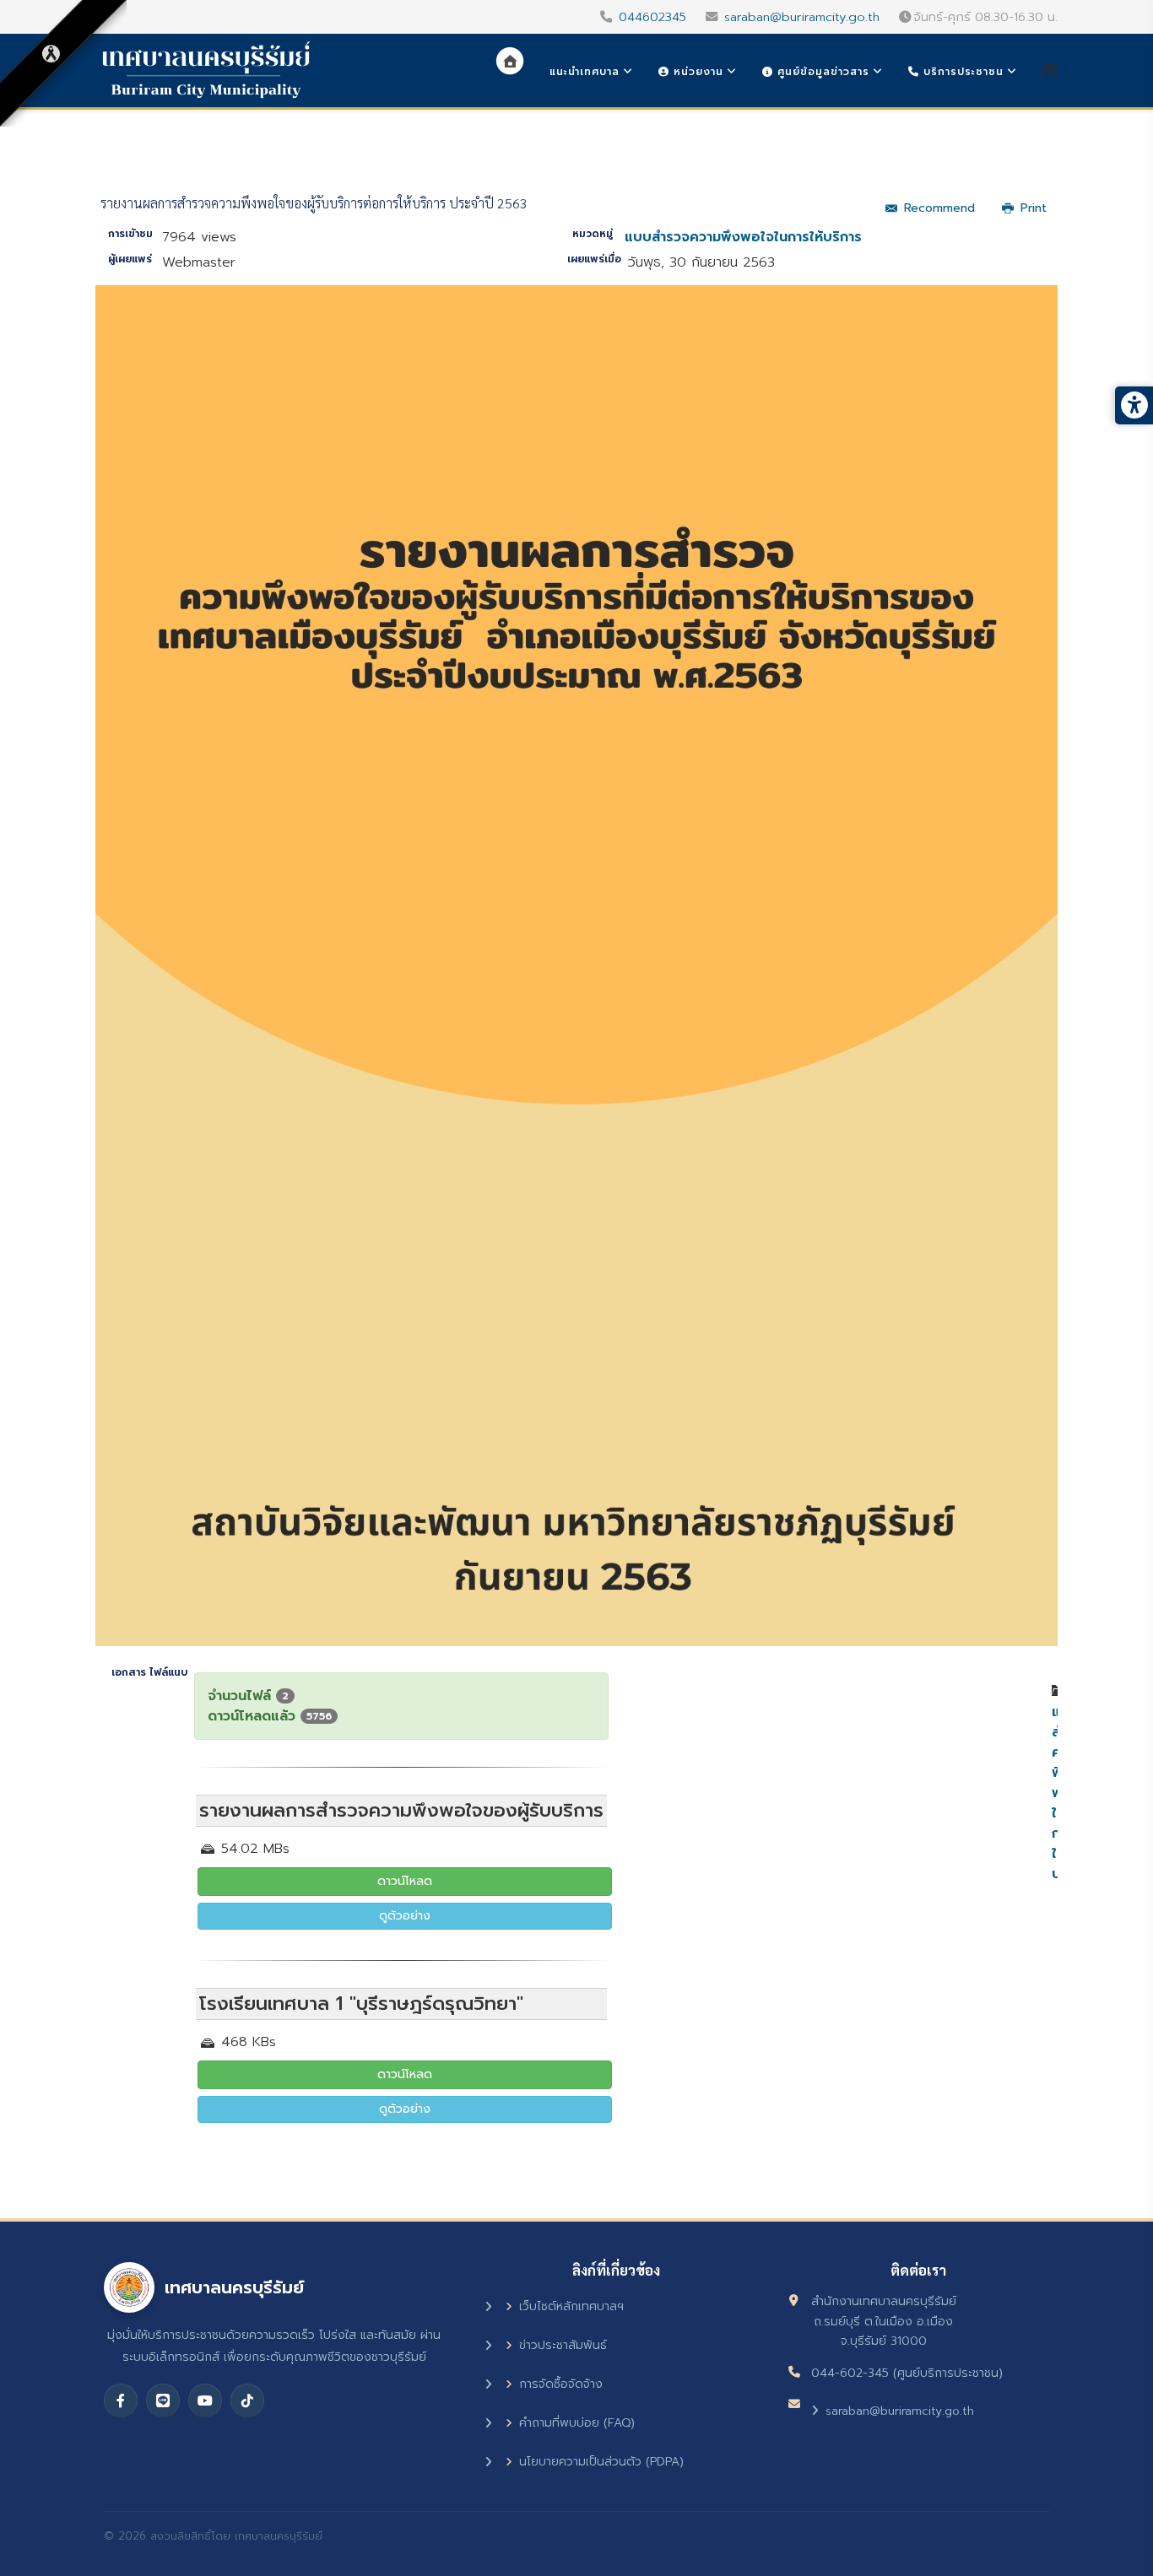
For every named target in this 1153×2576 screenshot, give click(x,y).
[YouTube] (205, 2400)
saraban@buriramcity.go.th (802, 17)
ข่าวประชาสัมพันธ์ (563, 2345)
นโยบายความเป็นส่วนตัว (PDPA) (601, 2462)
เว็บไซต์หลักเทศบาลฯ (571, 2306)
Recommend (939, 208)
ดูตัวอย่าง (405, 1916)
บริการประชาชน (961, 72)
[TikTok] (247, 2400)
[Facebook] (121, 2400)
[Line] (163, 2400)
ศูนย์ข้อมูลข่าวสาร (821, 72)
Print (1034, 208)
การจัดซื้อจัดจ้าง (561, 2384)
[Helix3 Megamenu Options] (1050, 70)
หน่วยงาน (696, 72)
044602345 (652, 17)
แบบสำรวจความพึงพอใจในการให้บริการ (743, 237)
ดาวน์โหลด (405, 1881)
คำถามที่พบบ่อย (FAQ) (577, 2423)
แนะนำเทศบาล (585, 72)
